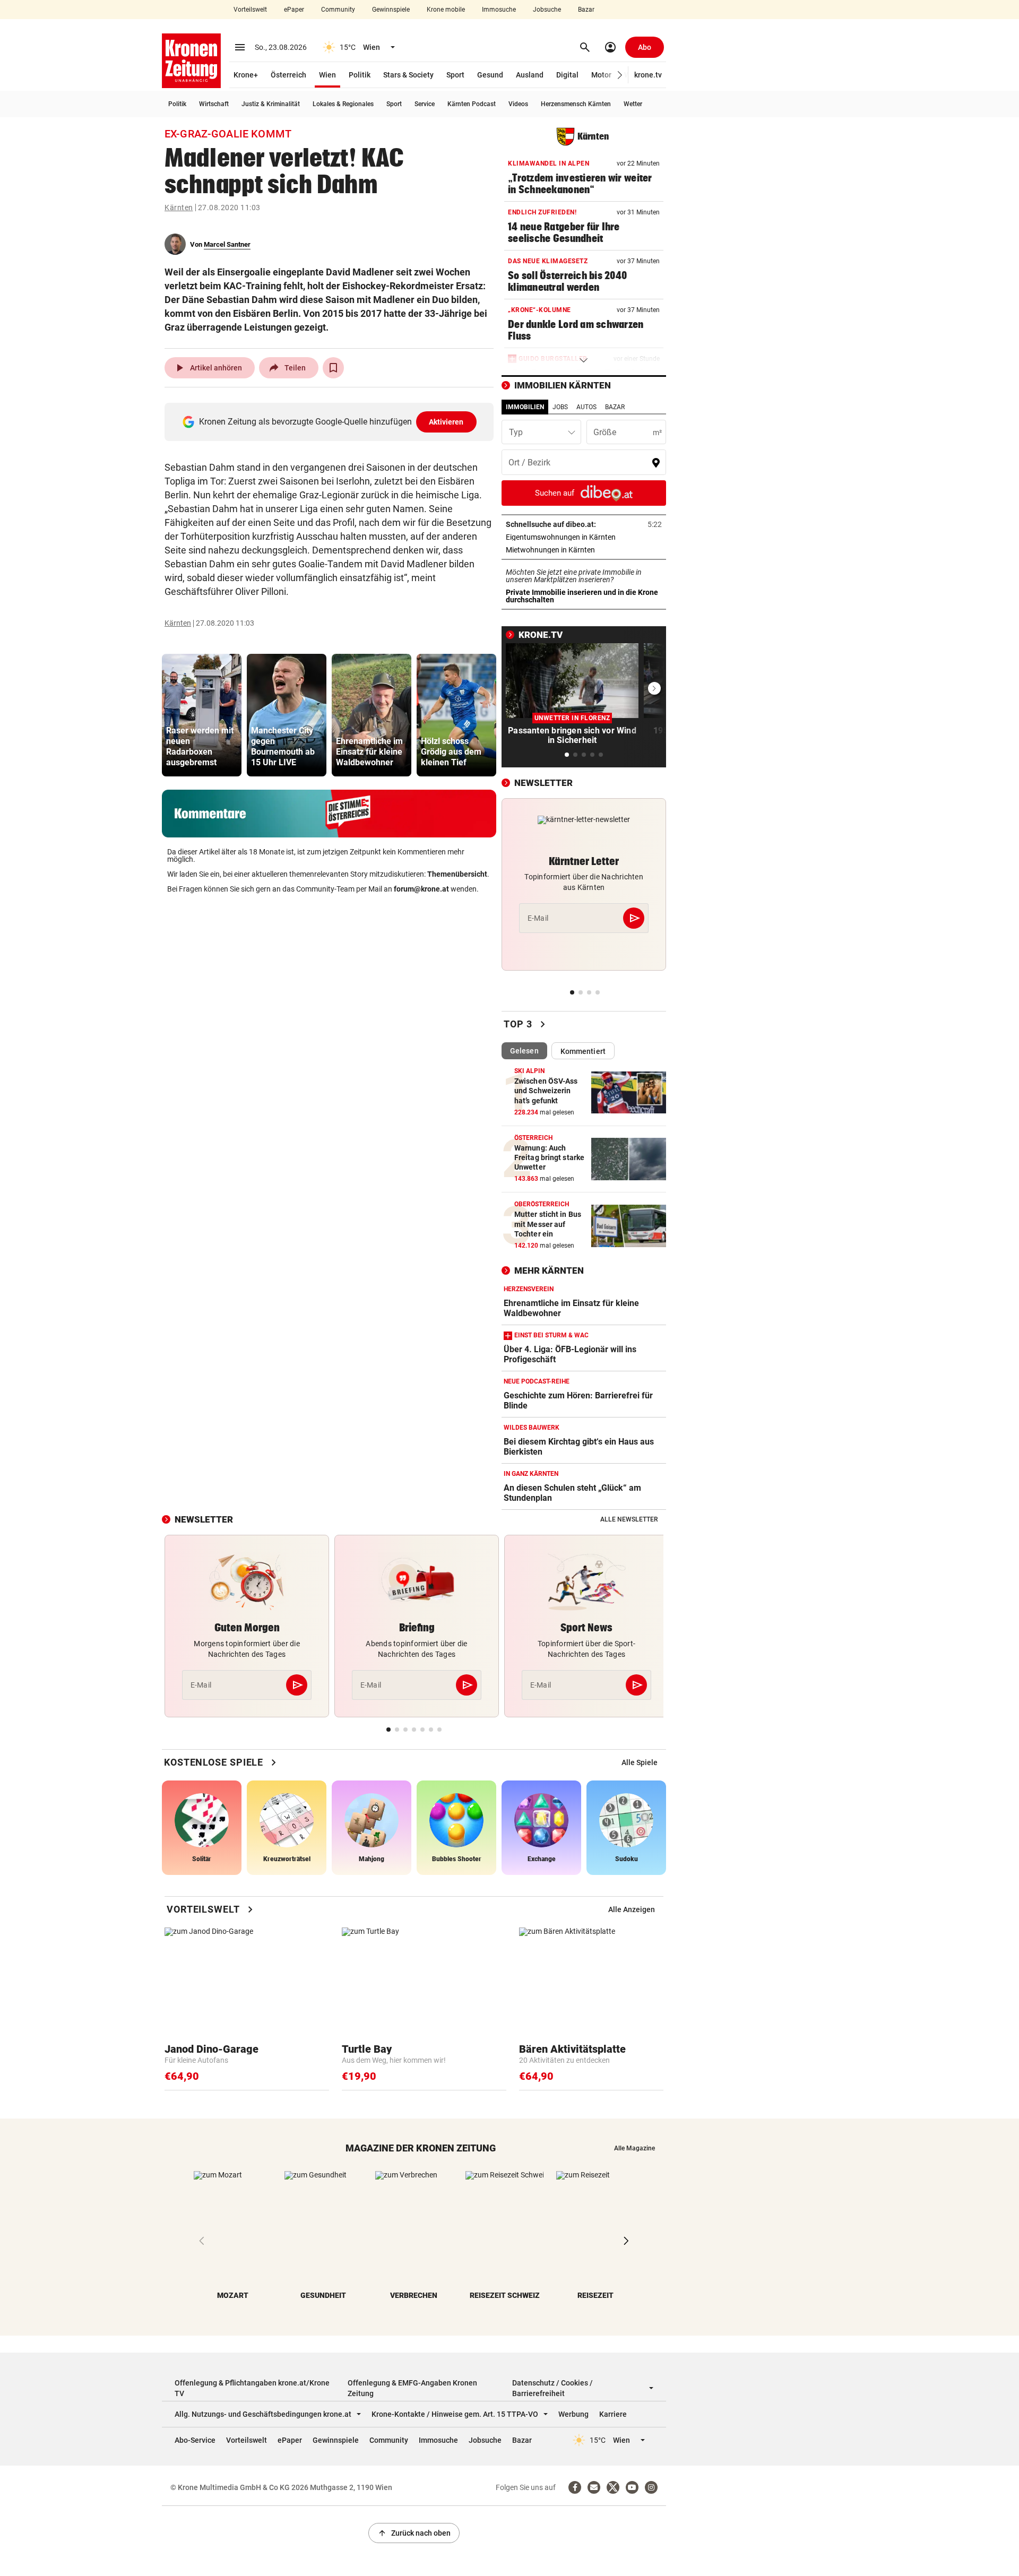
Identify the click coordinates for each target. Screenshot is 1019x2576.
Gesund (490, 75)
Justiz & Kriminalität (271, 104)
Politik (360, 75)
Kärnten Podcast (472, 104)
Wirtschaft (214, 104)
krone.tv (648, 75)
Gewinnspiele (391, 10)
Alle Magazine (634, 2148)
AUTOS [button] (586, 407)
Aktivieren (446, 422)
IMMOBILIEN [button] (525, 407)
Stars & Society (408, 75)
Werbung (573, 2414)
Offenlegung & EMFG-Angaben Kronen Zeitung (412, 2388)
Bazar (586, 10)
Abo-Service (195, 2440)
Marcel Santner (227, 244)
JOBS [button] (560, 407)
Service (425, 104)
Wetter (633, 104)
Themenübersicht (457, 874)
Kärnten (179, 208)
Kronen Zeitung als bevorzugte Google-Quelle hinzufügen (331, 422)
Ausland (530, 75)
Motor (601, 75)
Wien (327, 75)
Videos (518, 104)
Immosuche (499, 10)
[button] (620, 75)
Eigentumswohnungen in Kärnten (584, 537)
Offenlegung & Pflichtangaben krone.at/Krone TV (252, 2388)
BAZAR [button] (615, 407)
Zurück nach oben (414, 2533)
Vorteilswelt (250, 10)
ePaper (294, 10)
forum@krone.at (421, 889)
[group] (202, 715)
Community (338, 10)
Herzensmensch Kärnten (576, 104)
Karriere (613, 2414)
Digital (567, 75)
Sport (455, 75)
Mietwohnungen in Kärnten (584, 550)
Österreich (288, 75)
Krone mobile (446, 10)
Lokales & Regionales (343, 104)
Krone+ (246, 75)
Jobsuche (547, 10)
